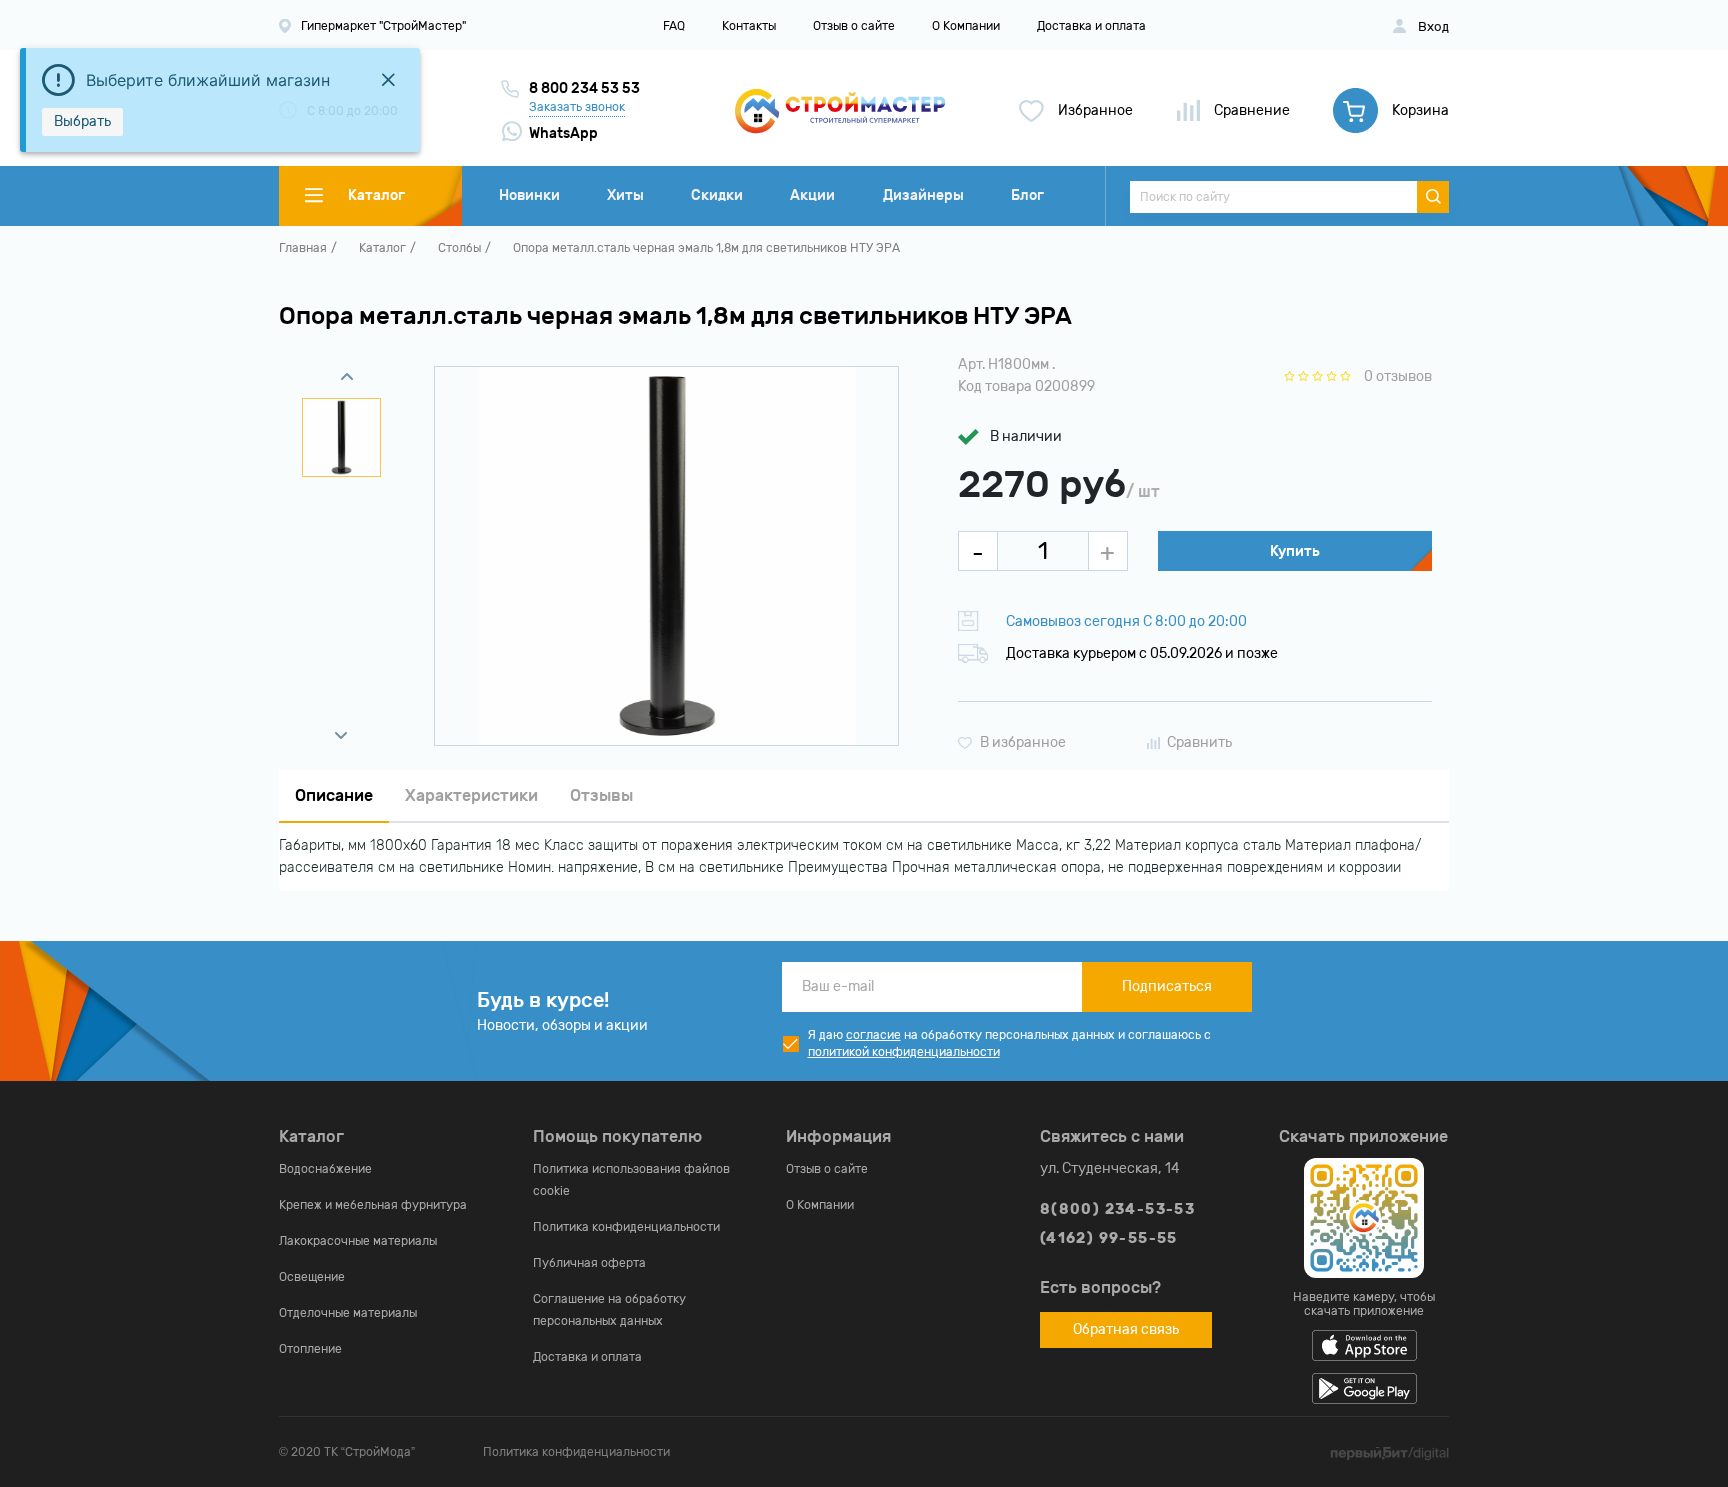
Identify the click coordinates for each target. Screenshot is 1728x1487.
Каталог (382, 248)
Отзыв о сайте (854, 26)
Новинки (529, 195)
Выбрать (82, 121)
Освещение (312, 1277)
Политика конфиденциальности (626, 1227)
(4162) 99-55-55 (1109, 1238)
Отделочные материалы (348, 1313)
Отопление (310, 1349)
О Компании (966, 26)
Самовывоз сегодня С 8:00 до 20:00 (1126, 621)
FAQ (674, 26)
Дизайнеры (923, 195)
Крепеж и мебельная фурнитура (373, 1205)
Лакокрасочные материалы (358, 1241)
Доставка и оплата (1091, 26)
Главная (303, 248)
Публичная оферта (589, 1263)
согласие (873, 1035)
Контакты (749, 26)
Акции (812, 195)
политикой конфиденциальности (904, 1052)
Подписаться (1167, 986)
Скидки (717, 195)
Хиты (625, 195)
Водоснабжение (325, 1169)
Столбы (459, 248)
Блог (1027, 195)
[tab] (334, 796)
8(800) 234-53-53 (1117, 1209)
